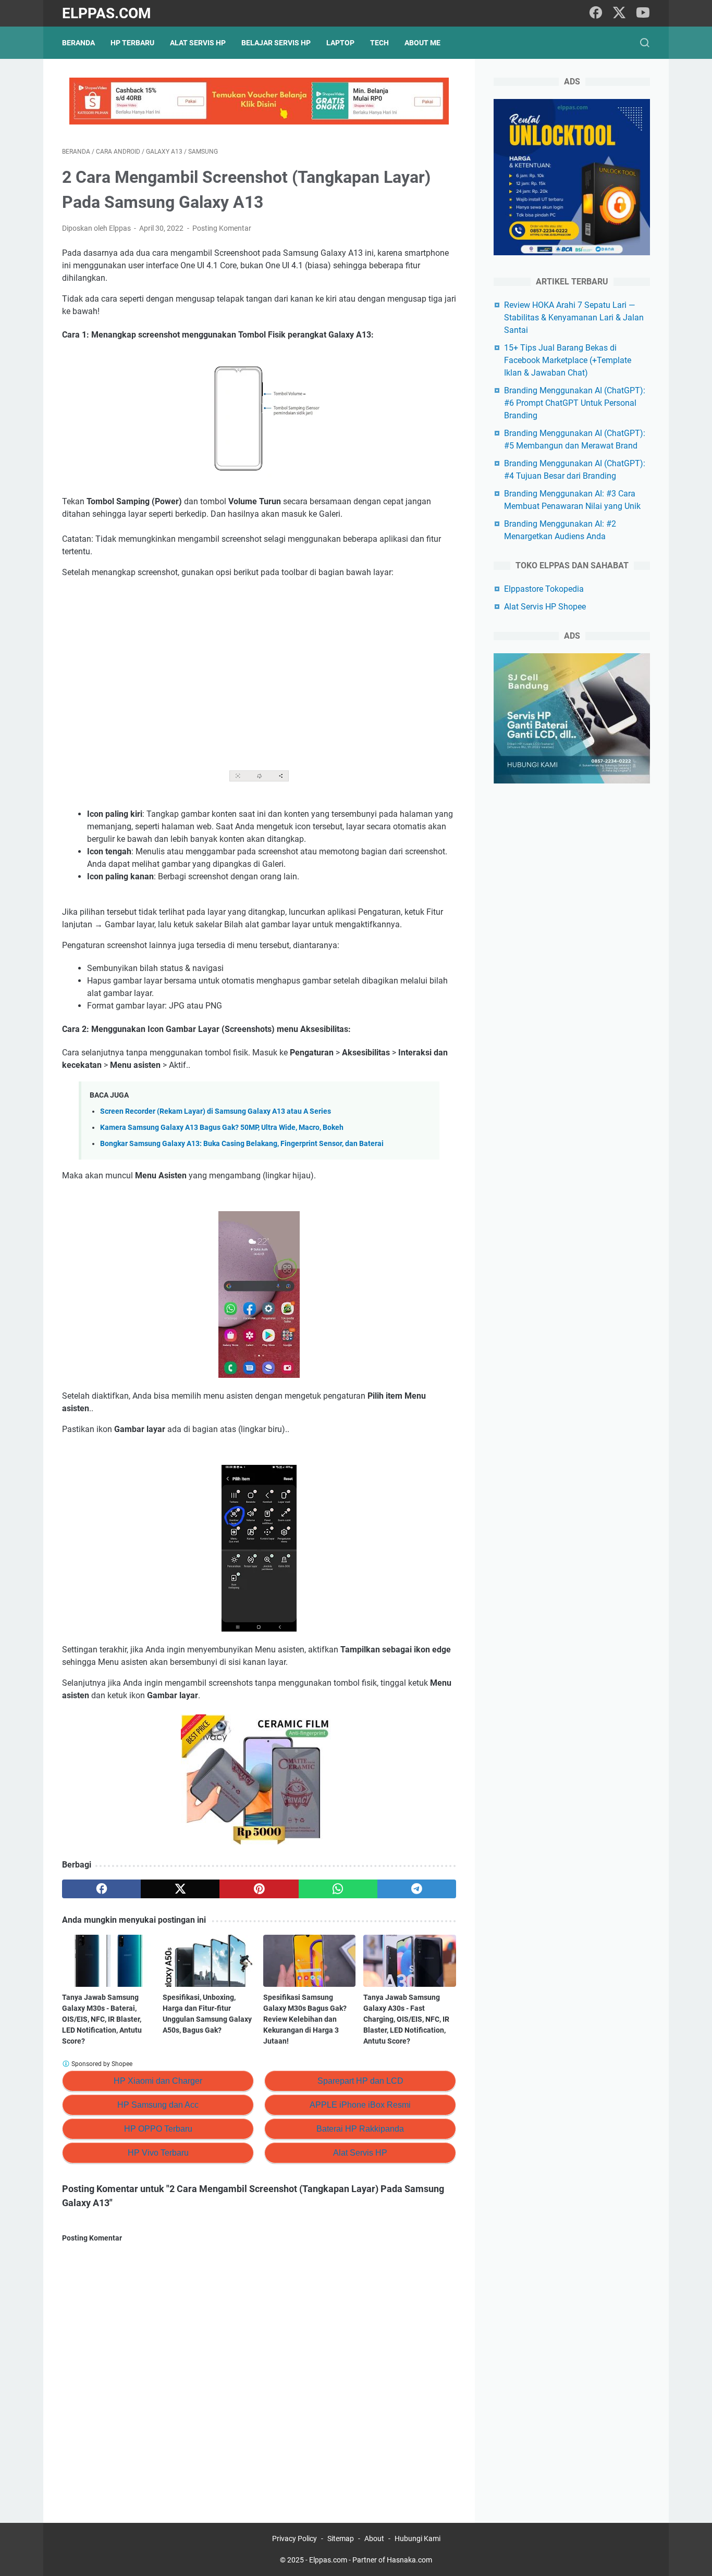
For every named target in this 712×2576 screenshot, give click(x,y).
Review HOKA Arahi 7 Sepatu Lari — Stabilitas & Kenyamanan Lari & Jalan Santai (574, 318)
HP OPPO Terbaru (158, 2129)
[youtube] (643, 13)
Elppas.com (107, 13)
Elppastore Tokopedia (544, 589)
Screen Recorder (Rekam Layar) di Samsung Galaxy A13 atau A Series (216, 1111)
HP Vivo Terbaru (158, 2153)
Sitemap (341, 2538)
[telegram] (417, 1889)
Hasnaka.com (409, 2560)
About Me (422, 43)
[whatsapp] (338, 1889)
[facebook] (596, 13)
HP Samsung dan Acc (158, 2105)
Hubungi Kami (418, 2538)
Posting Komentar (222, 228)
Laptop (340, 43)
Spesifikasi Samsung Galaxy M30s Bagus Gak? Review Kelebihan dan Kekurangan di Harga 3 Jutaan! (305, 2019)
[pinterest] (259, 1889)
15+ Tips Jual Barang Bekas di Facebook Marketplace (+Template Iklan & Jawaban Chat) (568, 360)
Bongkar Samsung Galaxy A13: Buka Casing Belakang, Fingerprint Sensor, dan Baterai (242, 1144)
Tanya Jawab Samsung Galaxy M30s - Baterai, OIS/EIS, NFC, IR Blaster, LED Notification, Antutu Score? (102, 2019)
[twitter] (619, 13)
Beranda (78, 43)
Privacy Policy (294, 2538)
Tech (379, 43)
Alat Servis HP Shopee (545, 607)
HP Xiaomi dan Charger (158, 2081)
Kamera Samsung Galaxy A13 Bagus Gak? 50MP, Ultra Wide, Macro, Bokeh (222, 1128)
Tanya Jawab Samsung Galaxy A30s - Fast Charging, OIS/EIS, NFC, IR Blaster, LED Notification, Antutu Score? (406, 2019)
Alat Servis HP (198, 43)
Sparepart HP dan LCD (360, 2081)
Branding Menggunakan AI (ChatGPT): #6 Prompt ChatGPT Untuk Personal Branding (575, 403)
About (374, 2538)
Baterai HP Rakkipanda (360, 2129)
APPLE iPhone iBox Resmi (360, 2105)
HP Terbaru (132, 43)
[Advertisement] (259, 664)
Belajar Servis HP (276, 43)
